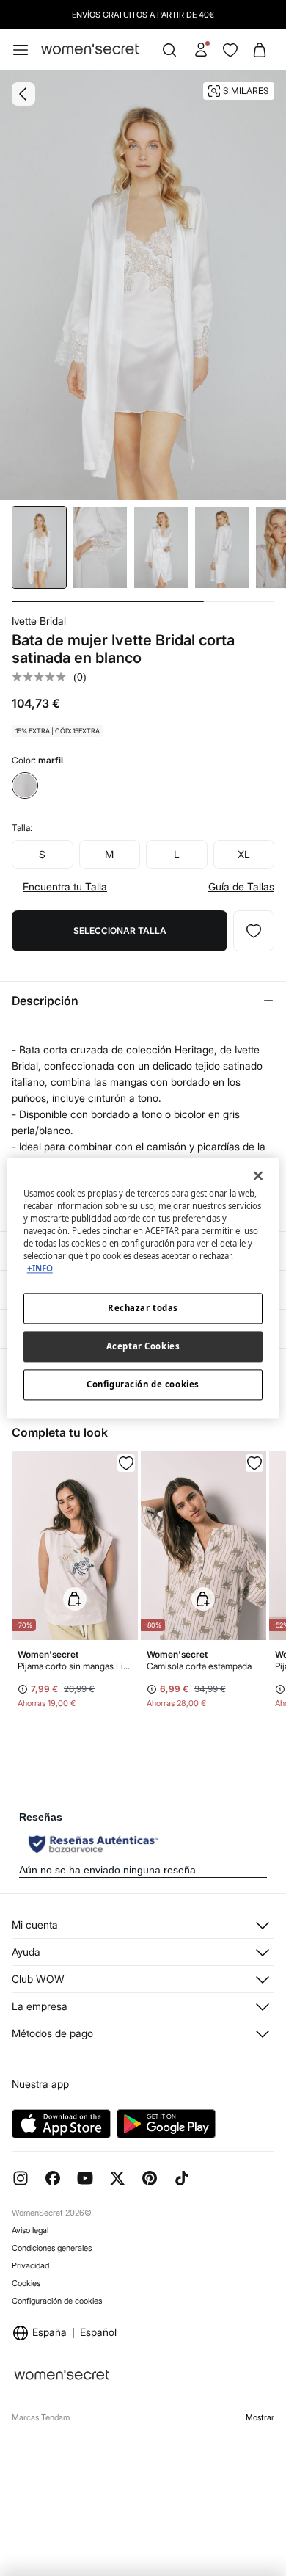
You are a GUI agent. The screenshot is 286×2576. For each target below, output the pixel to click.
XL (244, 854)
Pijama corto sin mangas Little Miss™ (75, 1666)
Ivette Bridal (39, 621)
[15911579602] (254, 931)
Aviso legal (30, 2230)
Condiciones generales (52, 2248)
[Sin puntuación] (43, 677)
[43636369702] (254, 1463)
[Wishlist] (230, 50)
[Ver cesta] (260, 50)
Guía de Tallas (241, 887)
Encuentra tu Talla (65, 887)
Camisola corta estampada (199, 1666)
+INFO (40, 1268)
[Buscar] (169, 50)
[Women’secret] (90, 50)
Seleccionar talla (120, 930)
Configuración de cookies (57, 2301)
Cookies (26, 2283)
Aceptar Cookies (143, 1346)
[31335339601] (126, 1463)
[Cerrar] (258, 1175)
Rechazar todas (143, 1308)
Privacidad (30, 2265)
